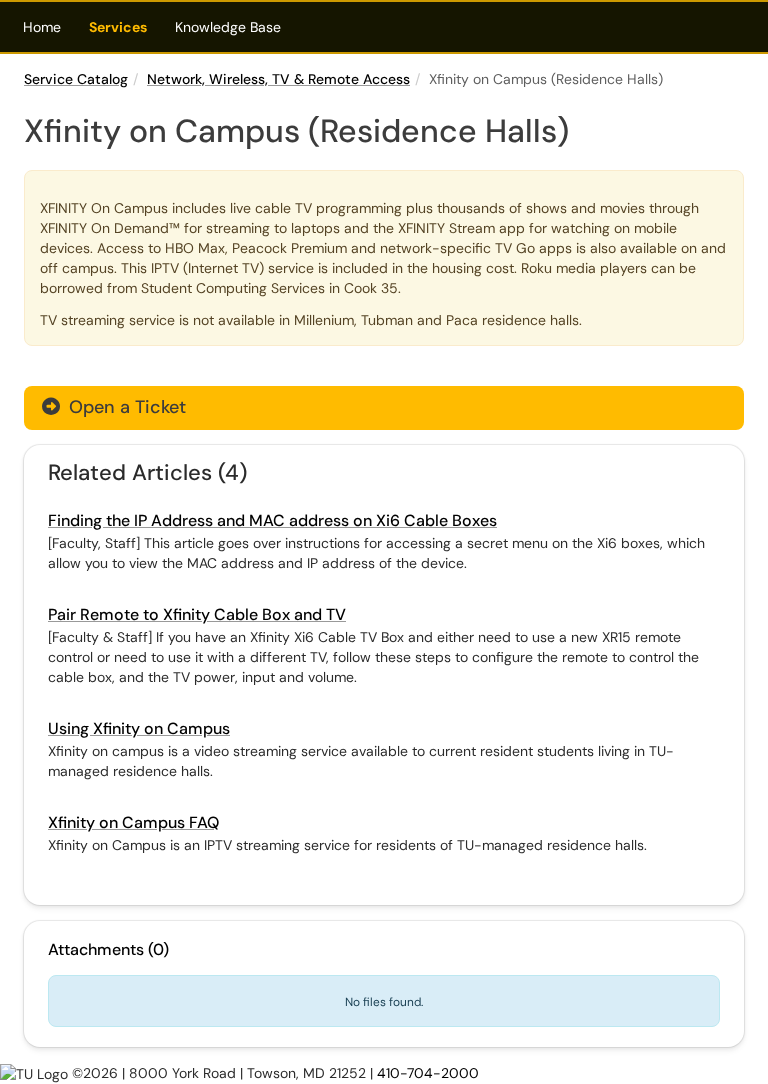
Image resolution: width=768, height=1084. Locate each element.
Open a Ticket (125, 407)
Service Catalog (76, 79)
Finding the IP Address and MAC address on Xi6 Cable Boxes (272, 520)
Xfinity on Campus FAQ (133, 822)
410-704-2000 (428, 1073)
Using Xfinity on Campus (139, 728)
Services (118, 27)
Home (42, 27)
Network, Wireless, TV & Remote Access (278, 79)
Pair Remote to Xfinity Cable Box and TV (197, 614)
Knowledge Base (228, 27)
